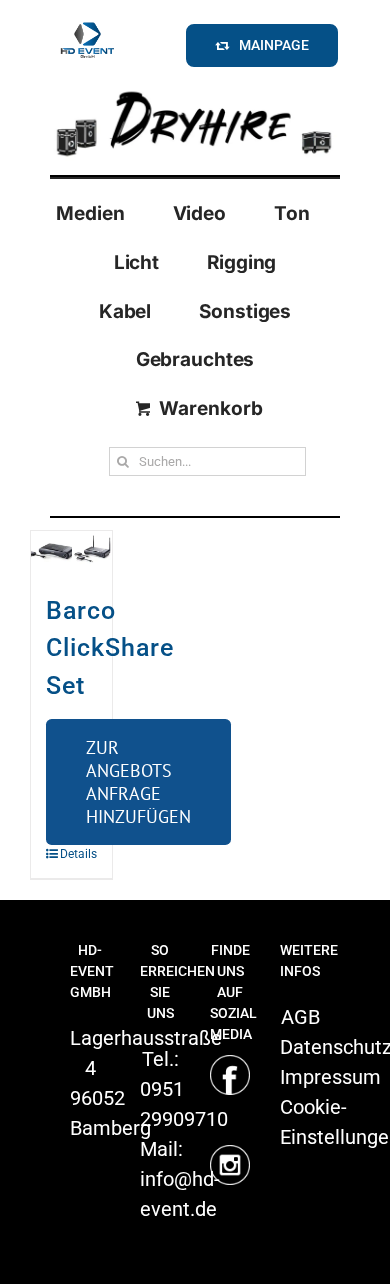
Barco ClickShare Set (110, 648)
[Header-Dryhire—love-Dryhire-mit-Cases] (195, 89)
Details (65, 854)
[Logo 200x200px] (87, 25)
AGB (300, 1017)
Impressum (330, 1077)
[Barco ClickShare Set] (71, 551)
